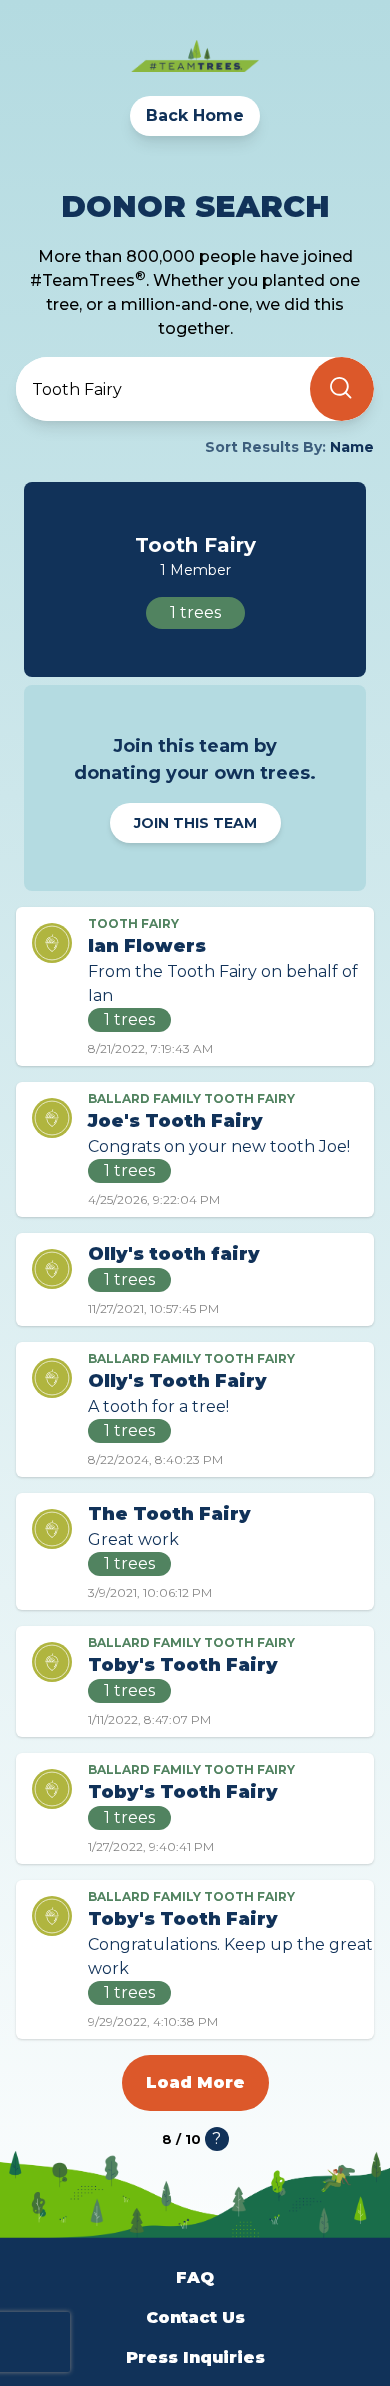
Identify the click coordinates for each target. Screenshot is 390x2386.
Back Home (195, 115)
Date (51, 496)
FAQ (195, 2277)
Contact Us (195, 2317)
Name (56, 460)
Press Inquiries (195, 2357)
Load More (195, 2082)
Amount (65, 532)
